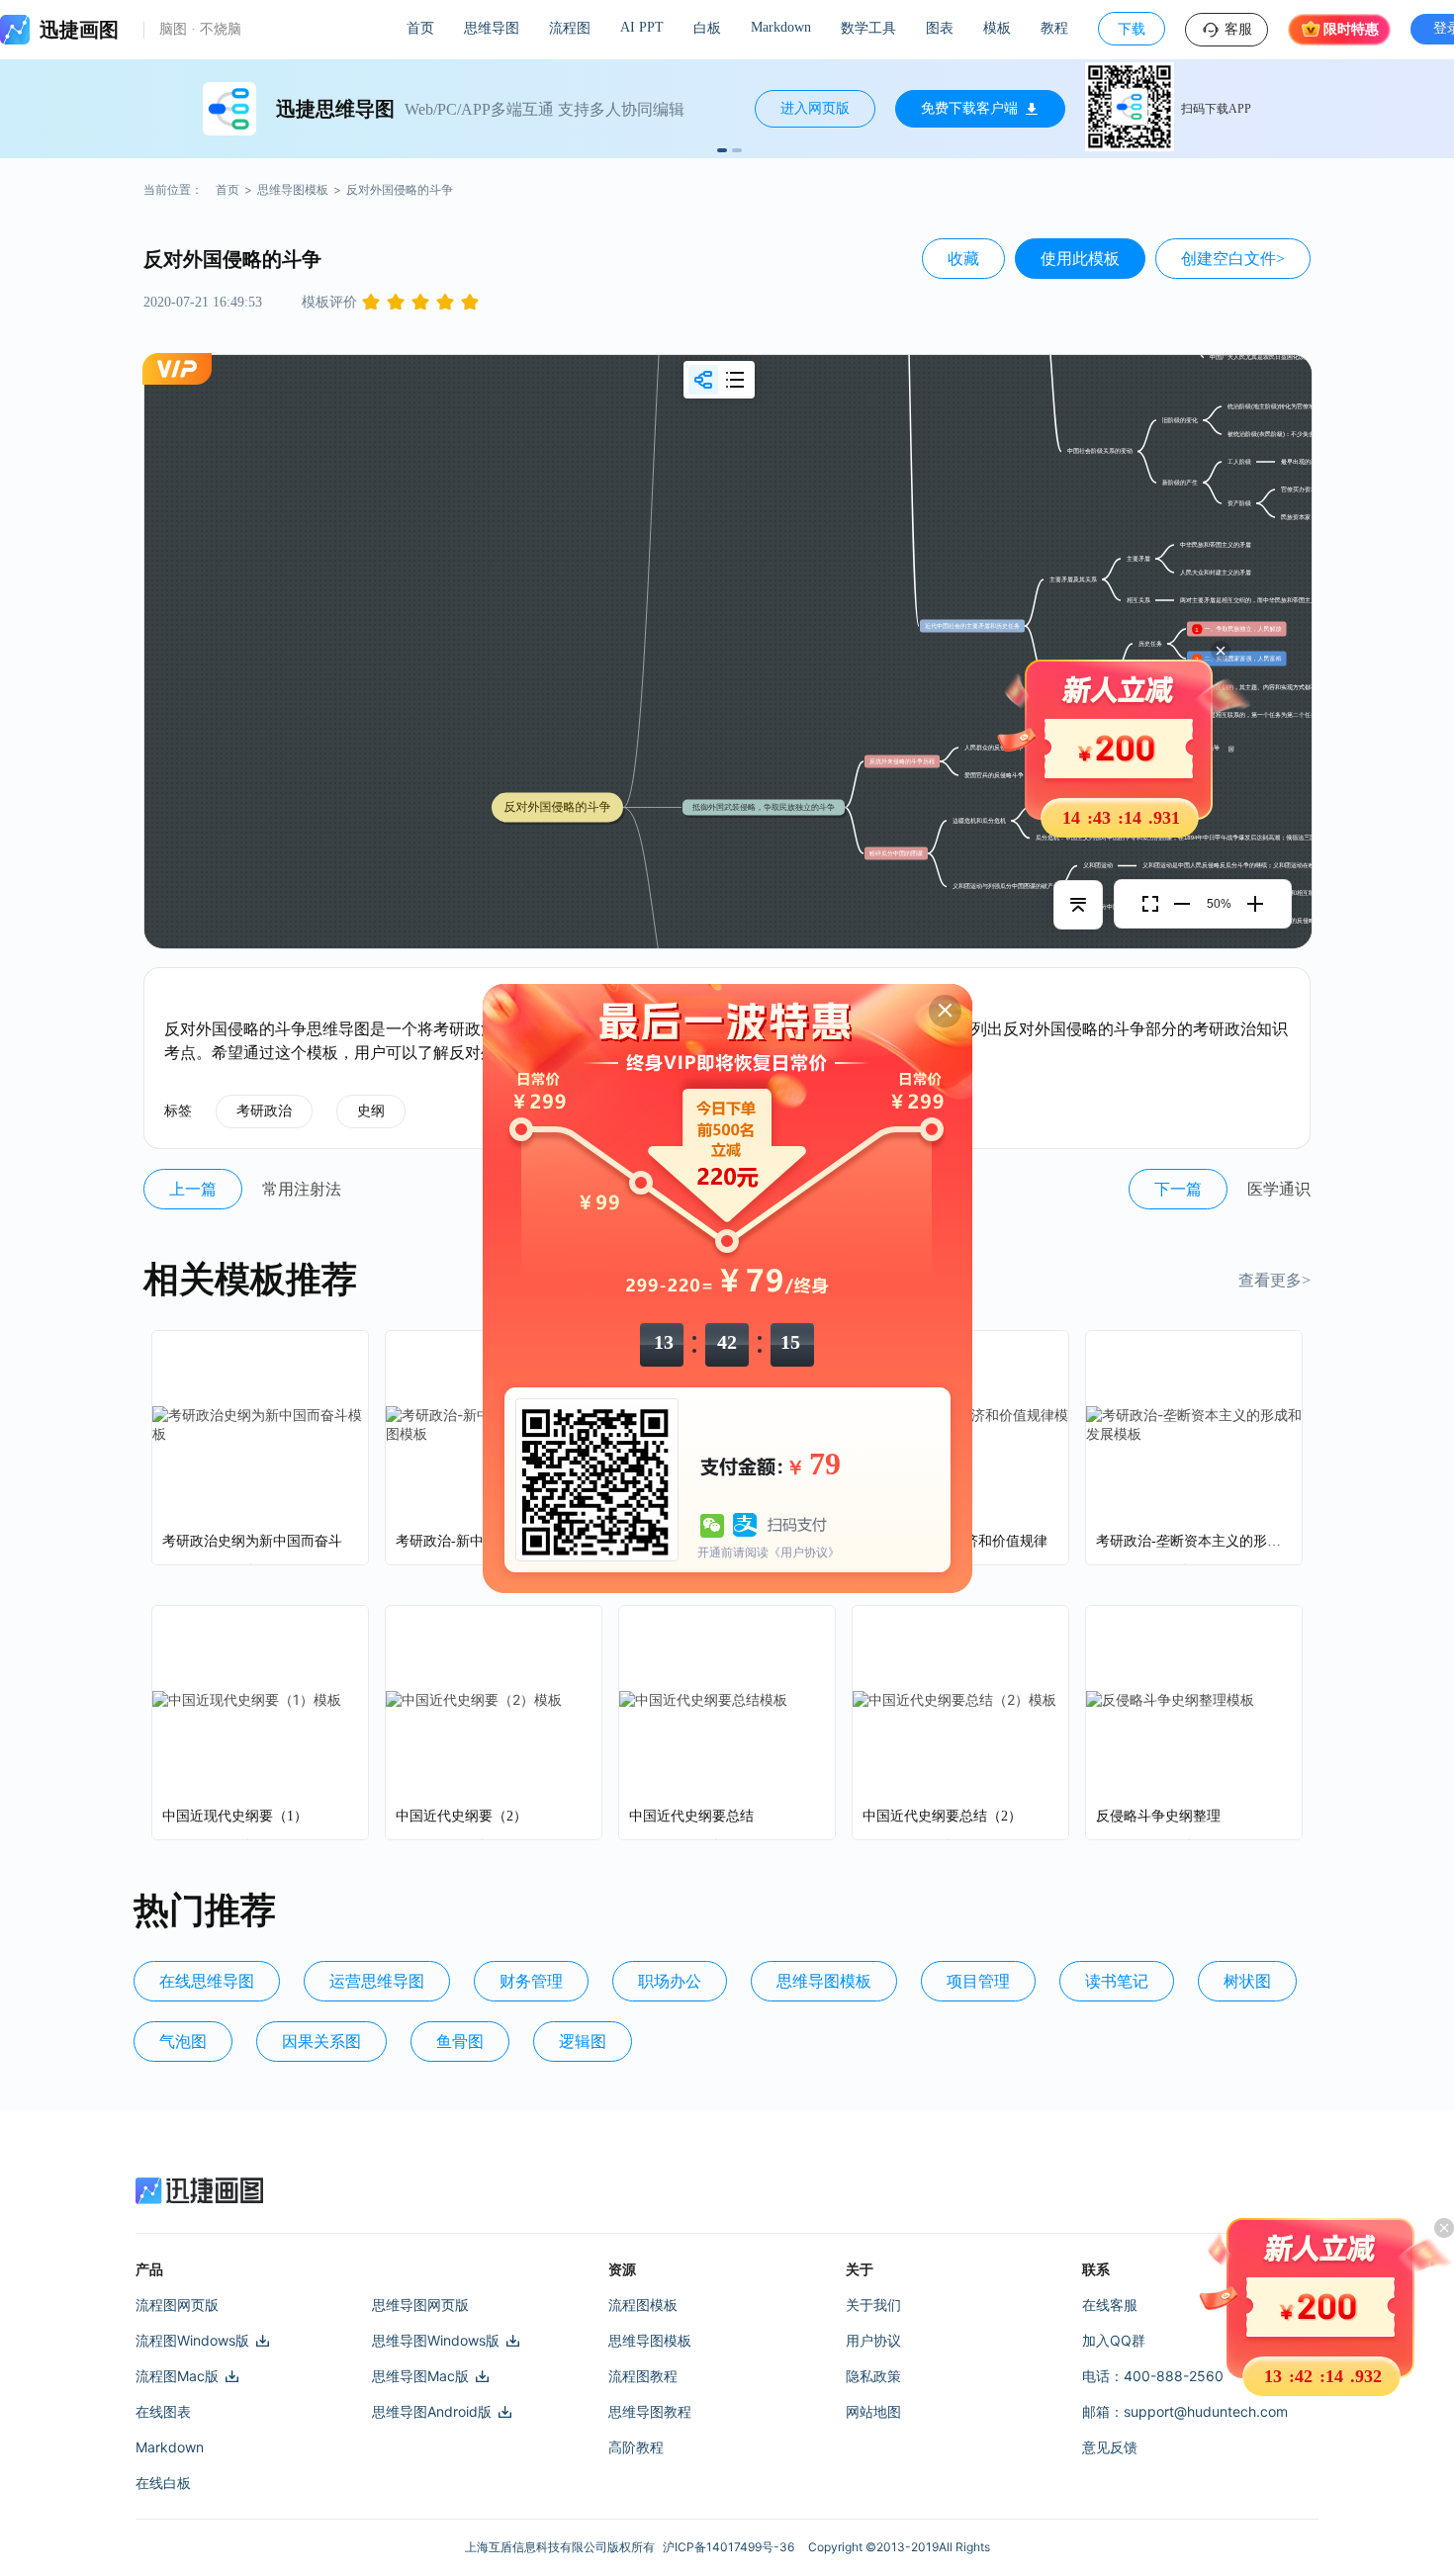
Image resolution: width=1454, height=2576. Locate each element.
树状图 (1247, 1981)
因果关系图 (321, 2042)
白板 (707, 28)
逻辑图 (583, 2042)
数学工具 (868, 28)
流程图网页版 (177, 2305)
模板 (997, 28)
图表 (940, 28)
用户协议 (873, 2340)
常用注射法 (302, 1189)
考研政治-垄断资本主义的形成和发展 (1194, 1541)
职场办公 (670, 1981)
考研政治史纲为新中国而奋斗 (252, 1541)
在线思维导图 (207, 1981)
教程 (1054, 28)
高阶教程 (636, 2447)
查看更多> (1274, 1280)
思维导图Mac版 (420, 2376)
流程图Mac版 (177, 2376)
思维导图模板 (293, 189)
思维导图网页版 (420, 2305)
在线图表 (163, 2411)
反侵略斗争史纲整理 (1158, 1816)
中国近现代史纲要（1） (235, 1816)
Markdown (781, 27)
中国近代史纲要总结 (691, 1816)
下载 (1132, 29)
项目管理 (978, 1981)
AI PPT (642, 27)
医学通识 (1279, 1189)
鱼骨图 (460, 2042)
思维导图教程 (650, 2411)
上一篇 (193, 1189)
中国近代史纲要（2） (461, 1816)
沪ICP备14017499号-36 (731, 2547)
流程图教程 (643, 2376)
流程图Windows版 (192, 2340)
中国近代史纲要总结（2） (942, 1816)
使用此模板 (1080, 259)
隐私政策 (873, 2376)
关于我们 (873, 2305)
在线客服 (1110, 2305)
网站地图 (873, 2411)
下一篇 (1178, 1189)
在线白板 (163, 2483)
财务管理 (531, 1981)
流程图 (570, 28)
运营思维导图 (377, 1981)
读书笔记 (1117, 1981)
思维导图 (492, 28)
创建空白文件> (1233, 259)
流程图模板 (643, 2305)
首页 (420, 28)
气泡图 (183, 2042)
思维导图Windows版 (436, 2340)
